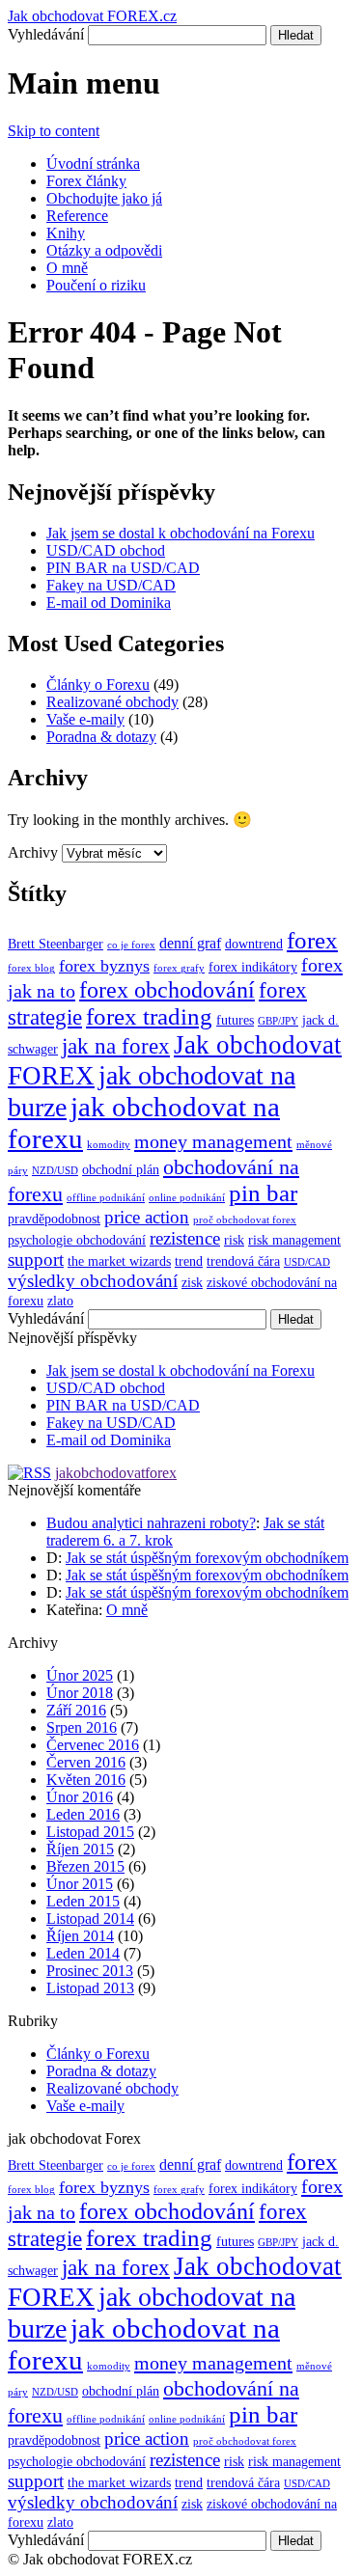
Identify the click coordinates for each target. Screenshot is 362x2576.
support (36, 1260)
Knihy (66, 233)
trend (189, 1261)
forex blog (31, 968)
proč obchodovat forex (245, 1220)
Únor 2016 (80, 1797)
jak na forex (116, 1046)
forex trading (149, 1016)
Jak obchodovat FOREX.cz (92, 16)
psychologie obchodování (77, 1240)
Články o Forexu (98, 685)
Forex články (86, 181)
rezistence (185, 1238)
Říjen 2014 (80, 1936)
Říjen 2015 (80, 1849)
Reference (77, 216)
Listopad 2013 (90, 1988)
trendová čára (243, 1261)
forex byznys (104, 966)
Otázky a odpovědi (104, 250)
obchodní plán (121, 1170)
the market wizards (119, 1261)
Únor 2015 (80, 1884)
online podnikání (187, 1198)
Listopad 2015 (90, 1832)
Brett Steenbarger (56, 944)
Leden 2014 (83, 1953)
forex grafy (179, 968)
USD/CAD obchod (106, 550)
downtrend (254, 944)
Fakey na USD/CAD (111, 585)
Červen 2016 (86, 1762)
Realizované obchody (112, 702)
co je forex (131, 945)
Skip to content (54, 131)
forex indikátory (253, 967)
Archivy (33, 852)
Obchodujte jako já (104, 198)
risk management (294, 1240)
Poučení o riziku (96, 285)
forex (312, 940)
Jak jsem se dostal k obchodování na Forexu (181, 533)
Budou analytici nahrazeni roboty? (151, 1523)
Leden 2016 (83, 1814)
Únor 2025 (80, 1675)
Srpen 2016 (82, 1727)
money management (213, 1141)
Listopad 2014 (90, 1918)
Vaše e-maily (85, 719)
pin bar (263, 1193)
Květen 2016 (86, 1780)
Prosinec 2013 (90, 1971)
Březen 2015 (85, 1866)
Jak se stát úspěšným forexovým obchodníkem (207, 1558)
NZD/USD (55, 1171)
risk (234, 1240)
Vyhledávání (46, 34)
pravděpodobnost (54, 1219)
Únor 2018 (80, 1693)
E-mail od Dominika (109, 603)
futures (235, 1020)
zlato (60, 1301)
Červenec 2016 (93, 1745)
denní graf (190, 943)
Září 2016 (76, 1710)
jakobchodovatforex (116, 1473)
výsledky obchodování (93, 1281)
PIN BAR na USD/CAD (123, 568)
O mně (67, 268)
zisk (192, 1283)
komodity (109, 1145)
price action (147, 1217)
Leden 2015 (83, 1901)
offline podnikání (106, 1198)
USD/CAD (307, 1262)
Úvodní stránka (93, 164)
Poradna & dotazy (101, 737)
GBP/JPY (278, 1021)
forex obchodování (167, 989)
